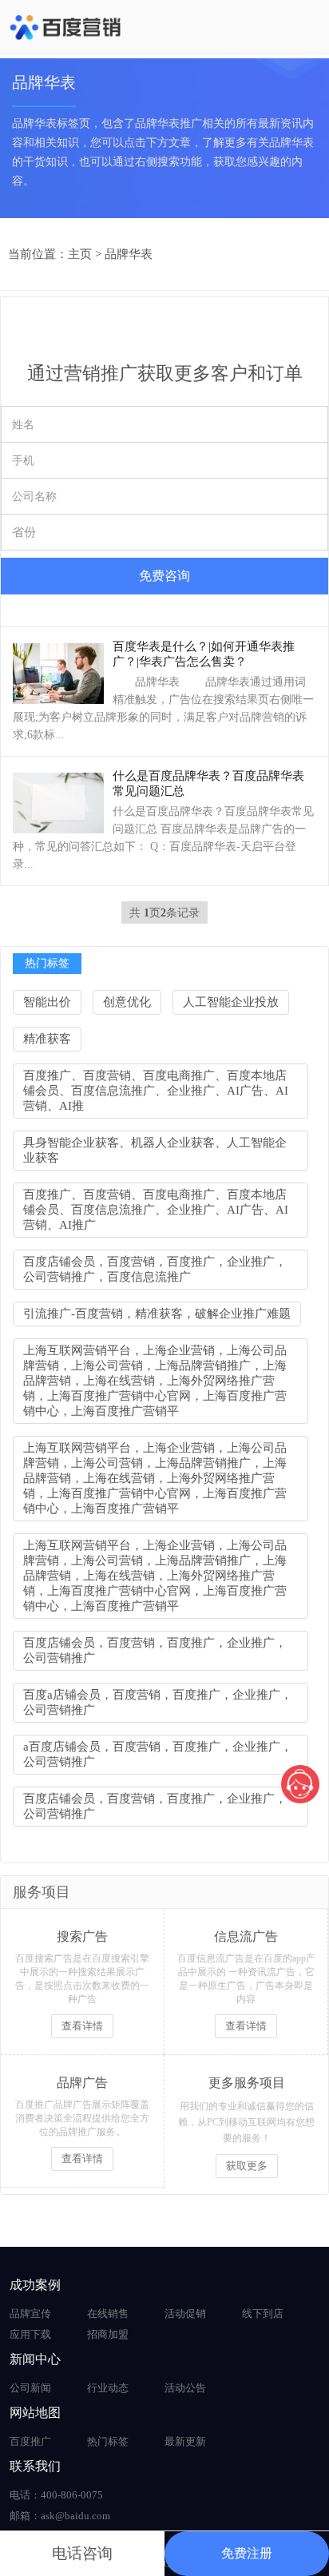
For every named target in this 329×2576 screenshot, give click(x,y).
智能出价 (47, 1002)
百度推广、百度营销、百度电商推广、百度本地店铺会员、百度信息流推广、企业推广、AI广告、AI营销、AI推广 (156, 1210)
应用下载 (30, 2334)
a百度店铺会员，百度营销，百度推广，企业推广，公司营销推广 (158, 1754)
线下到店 (263, 2314)
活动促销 (185, 2314)
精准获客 (47, 1039)
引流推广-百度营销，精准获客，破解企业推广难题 (157, 1314)
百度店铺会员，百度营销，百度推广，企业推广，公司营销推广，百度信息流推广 (155, 1269)
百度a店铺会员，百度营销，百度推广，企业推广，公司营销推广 (158, 1702)
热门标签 (108, 2441)
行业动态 (108, 2388)
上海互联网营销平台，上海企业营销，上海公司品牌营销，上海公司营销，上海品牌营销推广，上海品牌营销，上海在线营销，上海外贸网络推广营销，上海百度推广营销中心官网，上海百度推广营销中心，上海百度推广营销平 (155, 1381)
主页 (80, 254)
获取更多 (247, 2166)
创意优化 (127, 1002)
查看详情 (82, 2026)
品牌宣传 (30, 2314)
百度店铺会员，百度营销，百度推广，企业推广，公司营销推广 (155, 1650)
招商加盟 (108, 2334)
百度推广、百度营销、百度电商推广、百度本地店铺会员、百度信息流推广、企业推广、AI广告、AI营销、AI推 (156, 1091)
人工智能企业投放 (231, 1002)
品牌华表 (129, 254)
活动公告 (185, 2388)
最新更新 (185, 2441)
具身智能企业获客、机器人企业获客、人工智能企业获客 (155, 1150)
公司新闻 (30, 2388)
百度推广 (30, 2441)
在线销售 (108, 2314)
